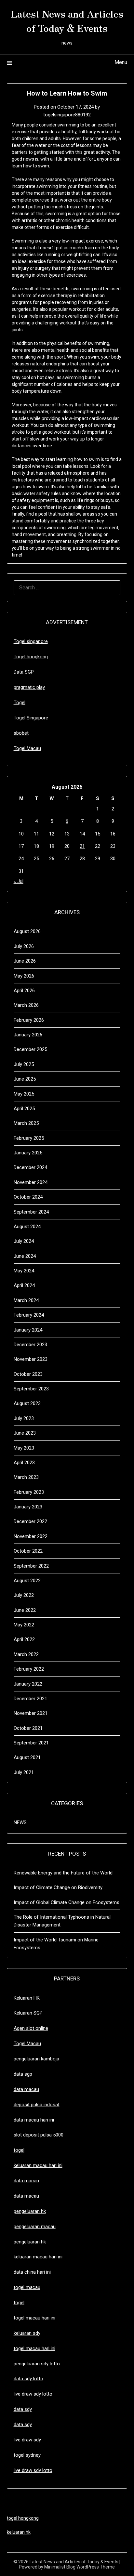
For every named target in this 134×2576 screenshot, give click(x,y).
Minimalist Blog (60, 2567)
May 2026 (24, 976)
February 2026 (29, 1020)
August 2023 (27, 1403)
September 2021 (31, 1743)
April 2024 (24, 1285)
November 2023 (31, 1359)
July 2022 (24, 1595)
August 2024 (27, 1227)
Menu (121, 62)
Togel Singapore (31, 718)
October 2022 (28, 1551)
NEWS (20, 1822)
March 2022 (26, 1654)
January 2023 (28, 1507)
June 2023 (25, 1433)
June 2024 (25, 1256)
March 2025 (26, 1123)
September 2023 (31, 1389)
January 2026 (28, 1035)
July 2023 (24, 1418)
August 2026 (27, 931)
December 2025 (30, 1049)
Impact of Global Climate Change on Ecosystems (67, 1902)
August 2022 (27, 1581)
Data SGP (24, 672)
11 (36, 834)
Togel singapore (31, 641)
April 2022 (24, 1639)
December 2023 (30, 1345)
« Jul (19, 881)
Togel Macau (27, 748)
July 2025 (24, 1064)
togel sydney (27, 2455)
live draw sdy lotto (33, 2470)
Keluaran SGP (28, 2013)
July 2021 (24, 1772)
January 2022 (28, 1684)
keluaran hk (19, 2532)
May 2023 (24, 1448)
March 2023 (26, 1477)
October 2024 (28, 1197)
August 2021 (27, 1757)
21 (82, 846)
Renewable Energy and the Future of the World (63, 1873)
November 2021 (31, 1713)
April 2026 (24, 991)
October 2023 (28, 1374)
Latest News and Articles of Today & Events (67, 20)
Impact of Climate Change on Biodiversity (58, 1887)
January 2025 (28, 1153)
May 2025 (24, 1094)
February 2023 (29, 1492)
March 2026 (26, 1005)
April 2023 (24, 1463)
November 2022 (31, 1536)
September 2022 (31, 1566)
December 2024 (30, 1167)
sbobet (21, 733)
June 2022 (25, 1610)
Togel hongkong (31, 657)
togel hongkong (23, 2518)
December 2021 (30, 1699)
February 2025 (29, 1138)
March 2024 (26, 1300)
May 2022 (24, 1625)
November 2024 (31, 1182)
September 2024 (31, 1212)
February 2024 (29, 1315)
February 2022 (29, 1669)
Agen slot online (31, 2028)
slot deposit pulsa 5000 (39, 2135)
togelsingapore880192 (67, 115)
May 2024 (24, 1271)
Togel (20, 703)
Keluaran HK (27, 1998)
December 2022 (30, 1521)
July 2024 (24, 1241)
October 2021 (28, 1728)
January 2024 (28, 1330)
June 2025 (25, 1079)
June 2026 (25, 961)
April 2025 (24, 1109)
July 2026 (24, 946)
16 (113, 834)
